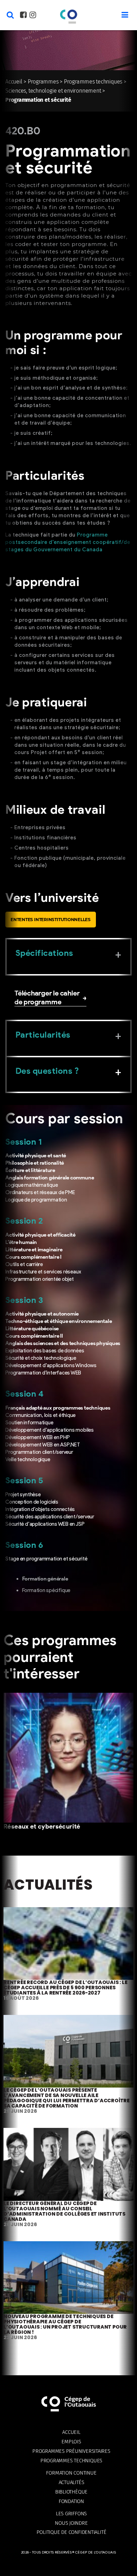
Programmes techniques (93, 82)
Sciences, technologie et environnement (53, 91)
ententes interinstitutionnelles (51, 920)
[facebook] (23, 16)
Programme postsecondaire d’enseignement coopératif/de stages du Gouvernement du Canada (68, 542)
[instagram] (33, 16)
